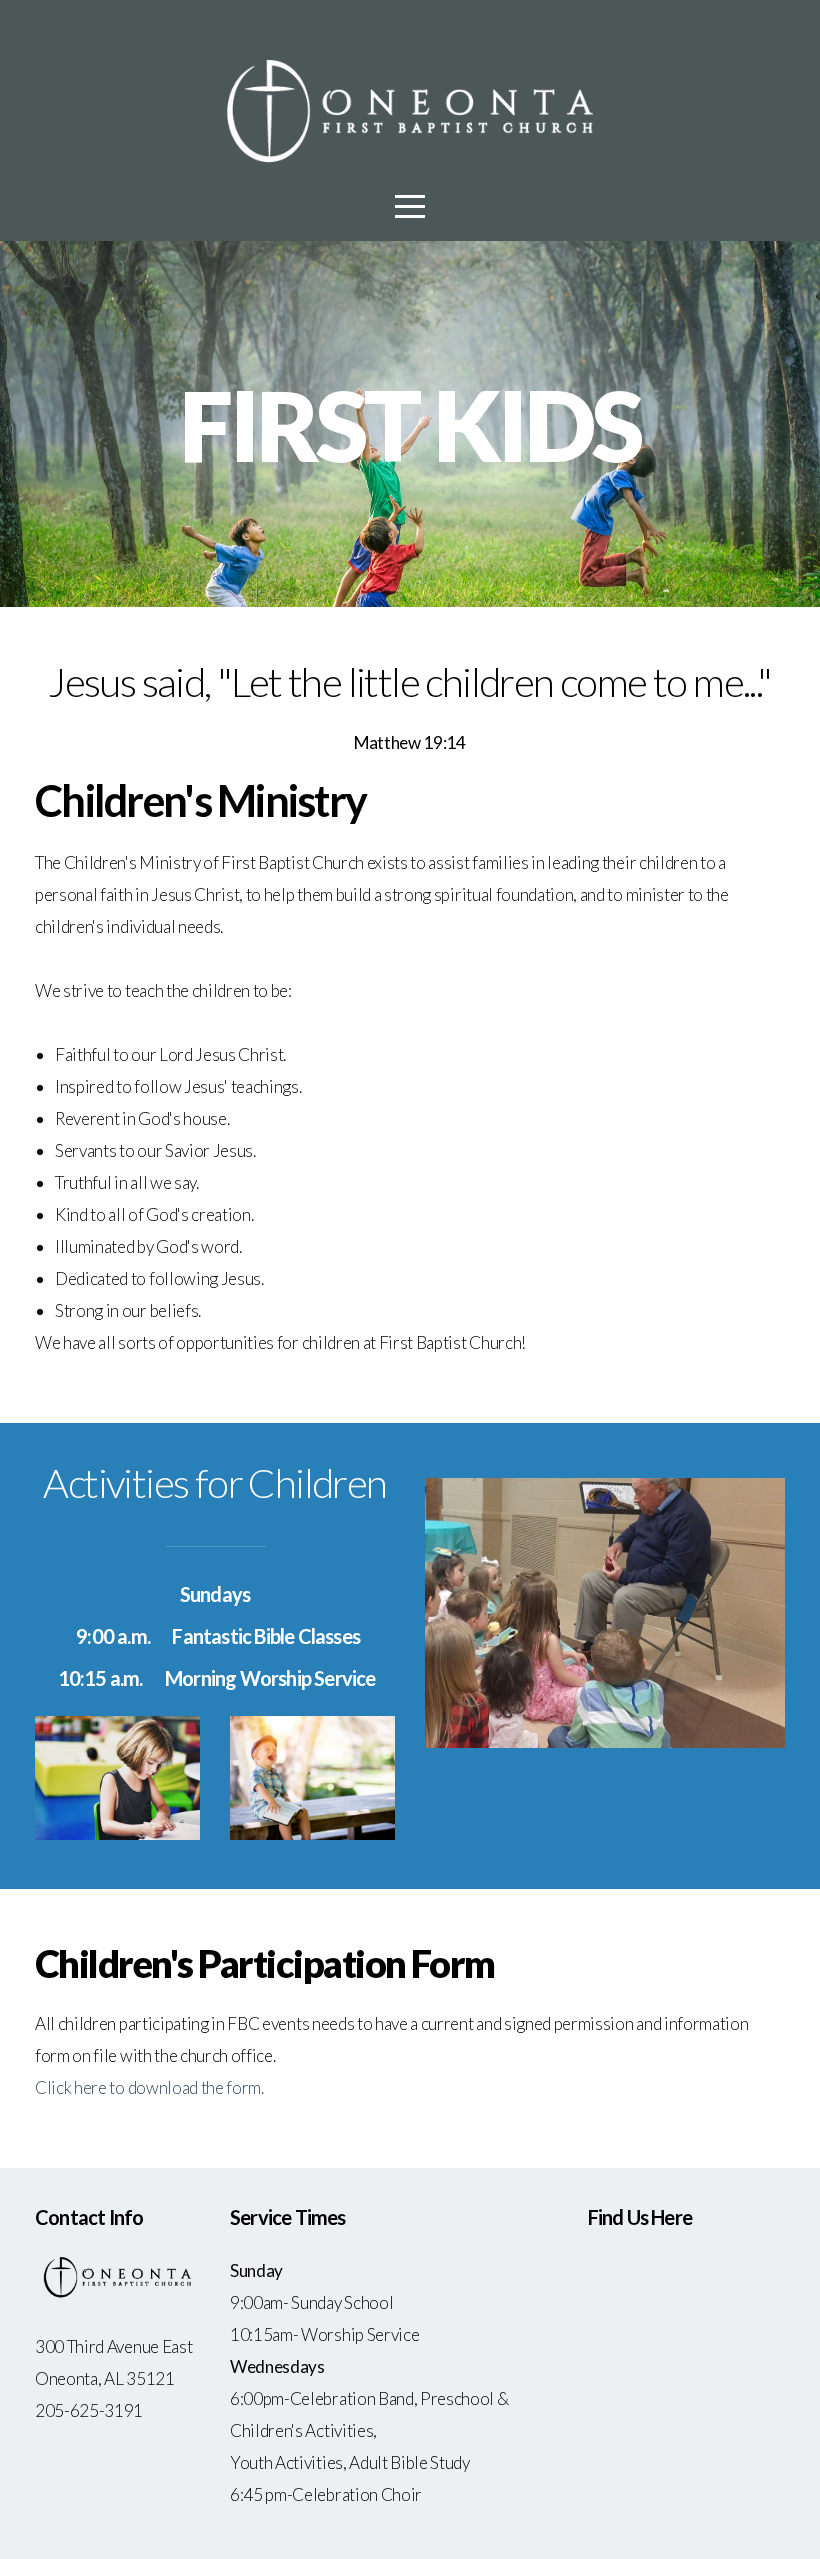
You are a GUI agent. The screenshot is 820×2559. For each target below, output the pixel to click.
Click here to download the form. (149, 2087)
